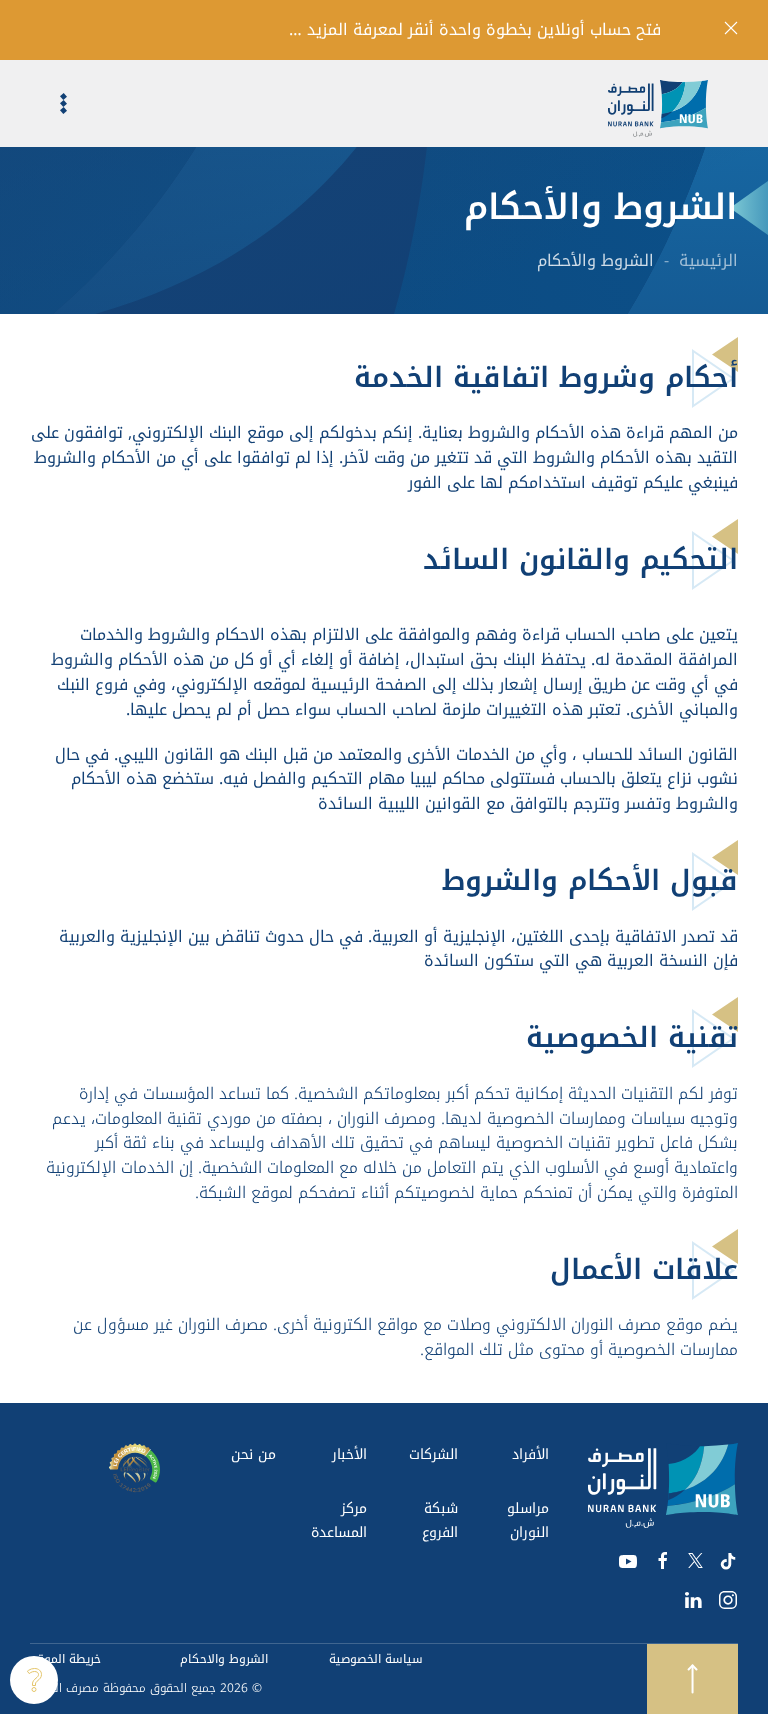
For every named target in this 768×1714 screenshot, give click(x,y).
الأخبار (349, 1454)
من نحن (253, 1454)
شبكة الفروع (440, 1520)
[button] (48, 103)
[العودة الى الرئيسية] (673, 103)
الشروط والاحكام (224, 1659)
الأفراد (530, 1454)
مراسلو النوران (528, 1520)
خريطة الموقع (65, 1659)
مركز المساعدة (339, 1520)
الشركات (433, 1454)
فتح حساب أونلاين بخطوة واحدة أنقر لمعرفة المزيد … (475, 30)
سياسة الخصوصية (376, 1659)
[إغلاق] (731, 28)
